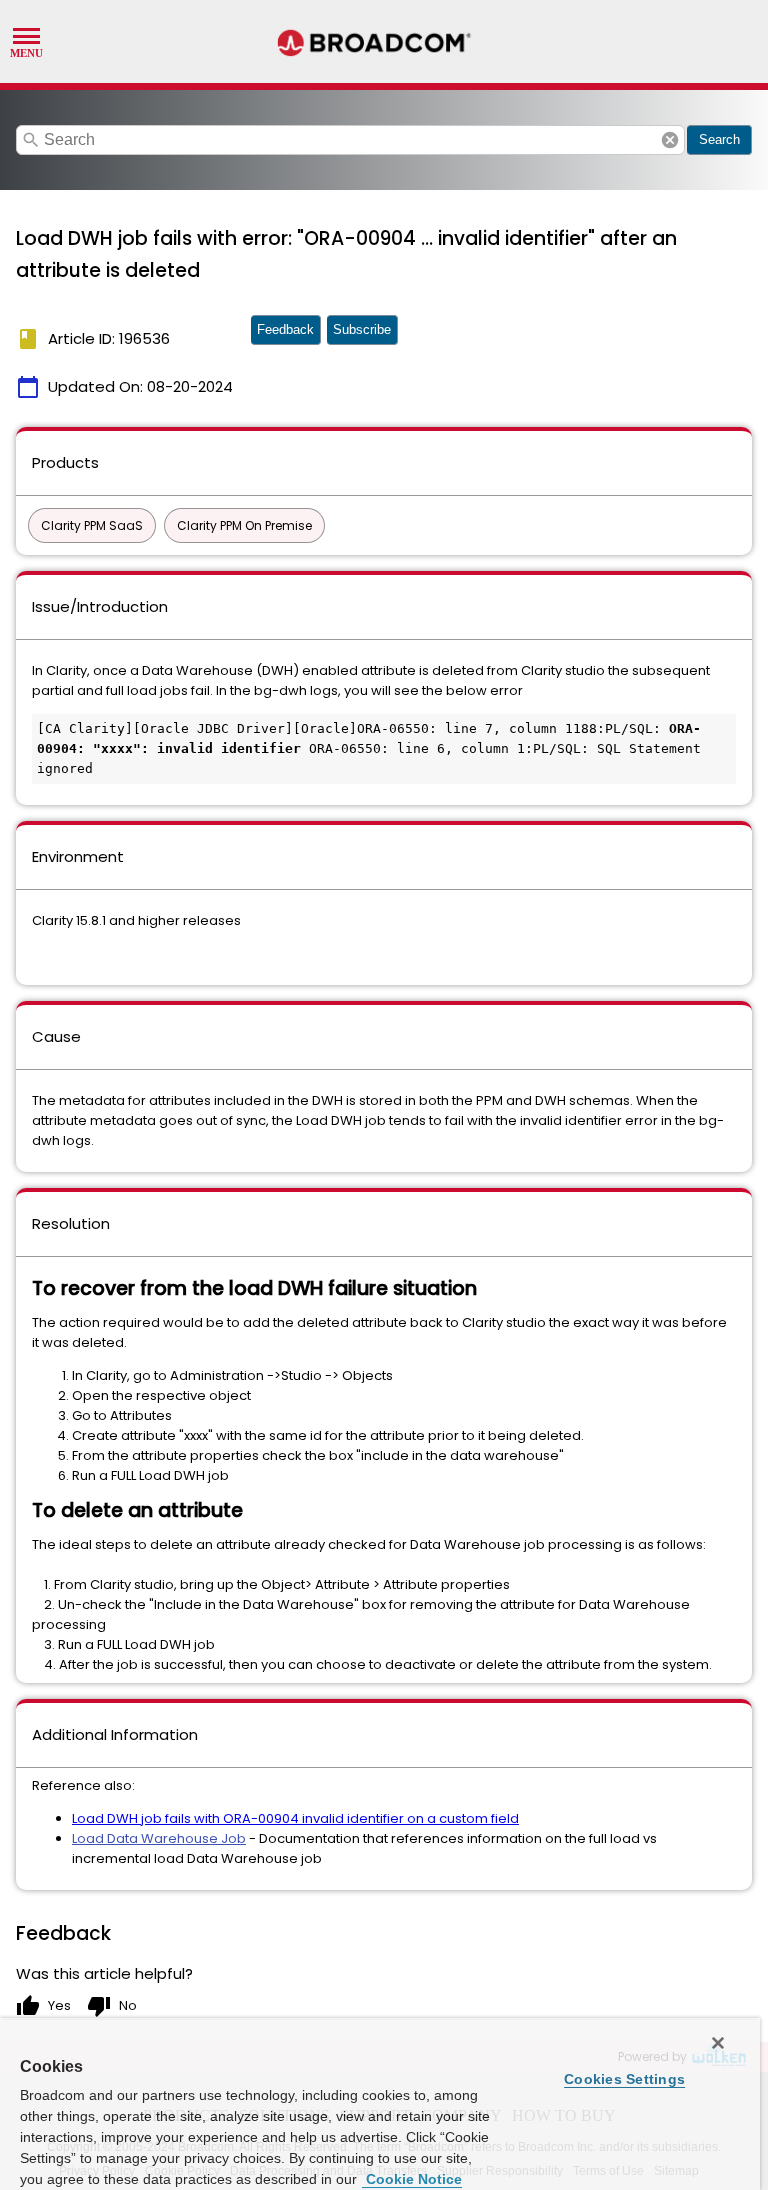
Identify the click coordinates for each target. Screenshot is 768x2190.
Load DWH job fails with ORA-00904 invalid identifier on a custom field (295, 1818)
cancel (670, 140)
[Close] (718, 2043)
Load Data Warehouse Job (159, 1838)
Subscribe (362, 329)
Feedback (285, 329)
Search (719, 139)
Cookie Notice (412, 2179)
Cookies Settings (624, 2079)
